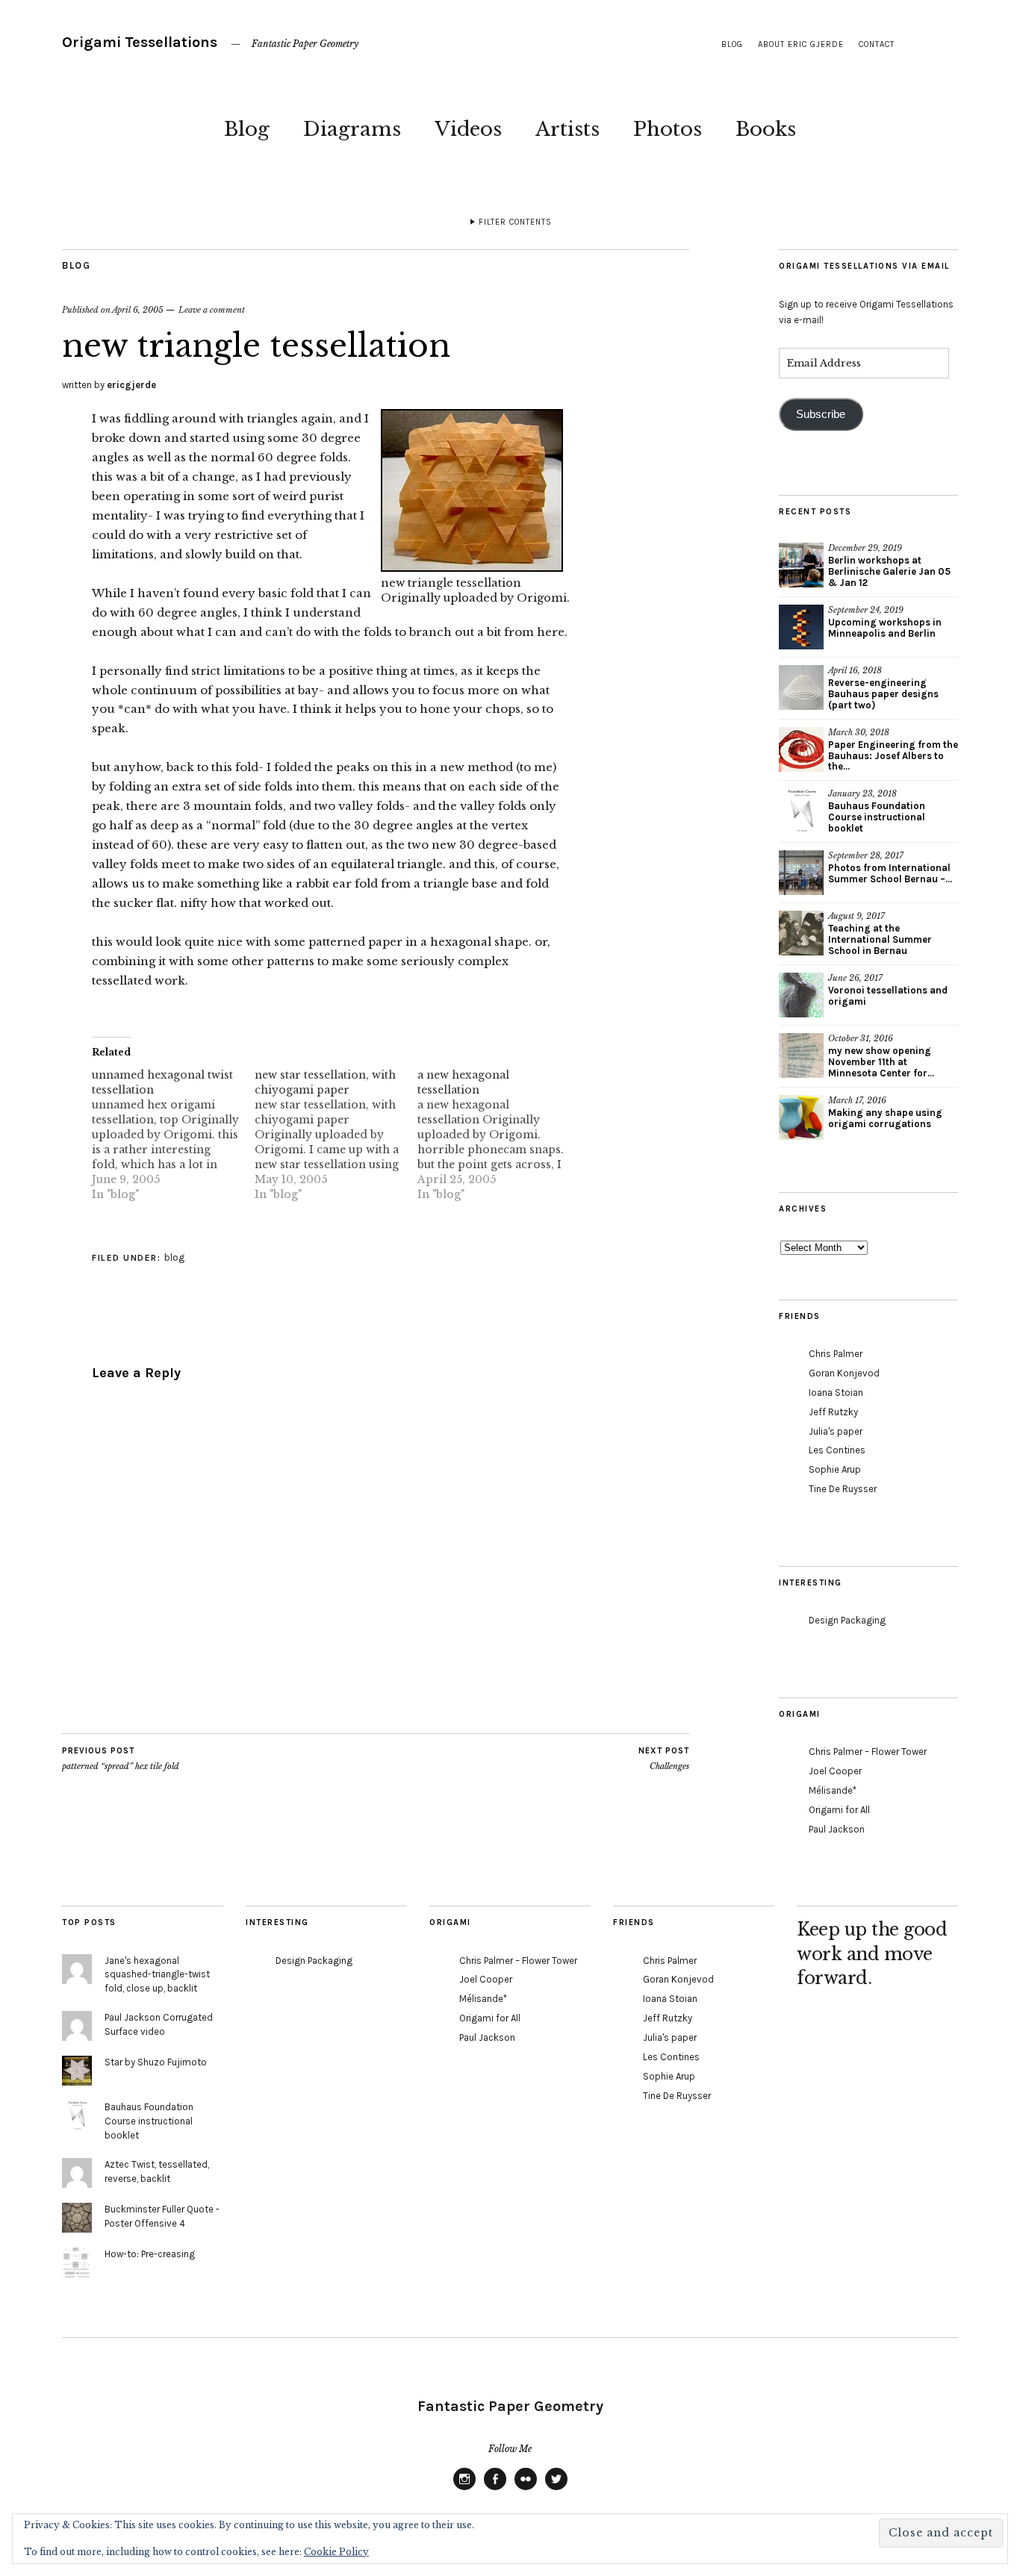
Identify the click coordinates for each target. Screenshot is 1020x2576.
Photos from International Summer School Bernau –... (890, 873)
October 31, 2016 (861, 1038)
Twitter (556, 2489)
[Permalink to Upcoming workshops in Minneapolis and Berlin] (801, 627)
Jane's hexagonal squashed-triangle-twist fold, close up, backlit (157, 1975)
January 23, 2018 (862, 793)
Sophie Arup (835, 1469)
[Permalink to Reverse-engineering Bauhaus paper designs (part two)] (801, 687)
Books (766, 129)
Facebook (495, 2489)
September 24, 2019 (866, 610)
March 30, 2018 (859, 732)
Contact (877, 44)
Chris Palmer (836, 1354)
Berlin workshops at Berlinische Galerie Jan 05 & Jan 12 (889, 571)
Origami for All (839, 1810)
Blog (247, 129)
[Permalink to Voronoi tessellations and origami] (801, 995)
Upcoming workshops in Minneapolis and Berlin (885, 628)
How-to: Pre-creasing (150, 2254)
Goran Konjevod (844, 1373)
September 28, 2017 (866, 855)
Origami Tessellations (140, 42)
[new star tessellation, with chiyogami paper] (336, 1135)
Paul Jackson (837, 1829)
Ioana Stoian (836, 1393)
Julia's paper (836, 1431)
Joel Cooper (835, 1771)
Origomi (542, 598)
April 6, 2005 (138, 310)
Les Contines (837, 1450)
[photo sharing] (472, 567)
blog (732, 44)
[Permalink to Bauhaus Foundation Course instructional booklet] (801, 811)
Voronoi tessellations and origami (888, 996)
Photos (668, 129)
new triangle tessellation (451, 583)
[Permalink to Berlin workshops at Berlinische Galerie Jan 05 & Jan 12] (801, 565)
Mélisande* (833, 1790)
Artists (567, 129)
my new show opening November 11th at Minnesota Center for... (881, 1062)
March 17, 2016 (857, 1100)
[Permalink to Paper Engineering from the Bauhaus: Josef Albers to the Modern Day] (801, 749)
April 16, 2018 (855, 670)
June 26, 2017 (855, 978)
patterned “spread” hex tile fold (121, 1759)
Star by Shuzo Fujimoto (156, 2062)
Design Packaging (847, 1620)
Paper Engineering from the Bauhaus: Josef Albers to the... (893, 756)
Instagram (464, 2489)
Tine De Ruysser (843, 1489)
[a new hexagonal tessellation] (499, 1135)
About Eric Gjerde (801, 44)
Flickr (526, 2489)
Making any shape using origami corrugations (885, 1118)
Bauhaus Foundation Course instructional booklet (877, 817)
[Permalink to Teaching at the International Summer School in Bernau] (801, 933)
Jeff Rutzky (833, 1412)
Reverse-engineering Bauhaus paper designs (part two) (883, 694)
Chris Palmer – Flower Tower (868, 1752)
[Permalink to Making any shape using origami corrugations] (801, 1117)
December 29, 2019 (865, 548)
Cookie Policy (336, 2552)
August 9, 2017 (856, 916)
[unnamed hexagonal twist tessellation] (173, 1135)
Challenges (664, 1759)
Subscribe (821, 414)
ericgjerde (131, 385)
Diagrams (352, 129)
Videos (468, 129)
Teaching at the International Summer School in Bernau (880, 939)
